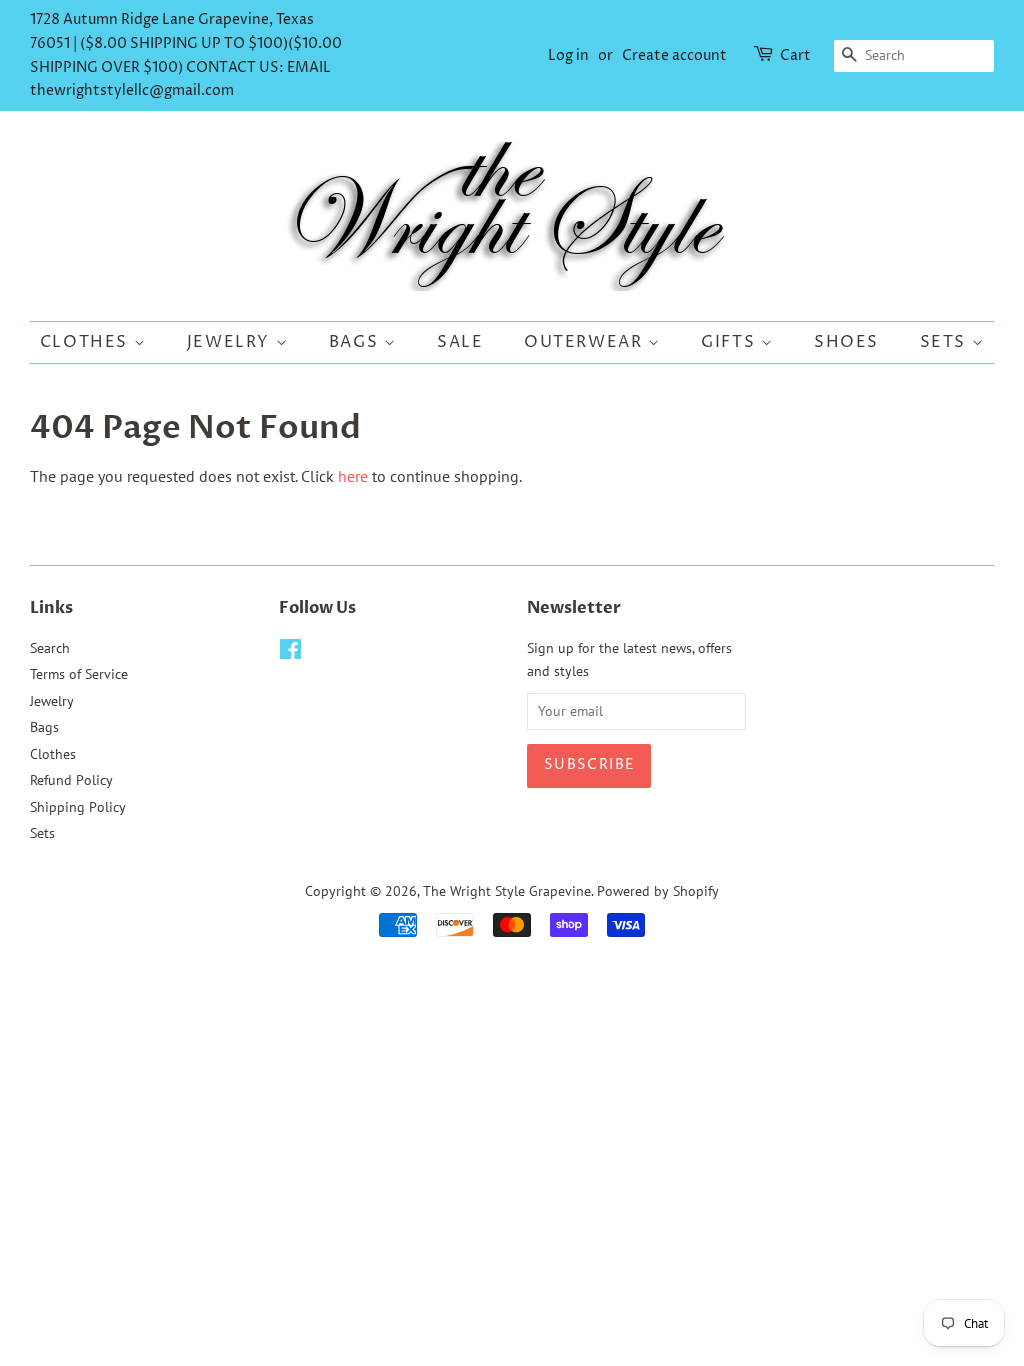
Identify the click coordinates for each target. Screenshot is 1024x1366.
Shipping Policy (78, 807)
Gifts (731, 342)
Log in (568, 55)
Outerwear (586, 342)
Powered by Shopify (658, 891)
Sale (460, 342)
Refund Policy (71, 780)
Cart (795, 55)
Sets (946, 342)
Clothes (87, 342)
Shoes (846, 342)
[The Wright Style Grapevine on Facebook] (290, 653)
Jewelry (231, 342)
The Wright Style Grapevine (507, 891)
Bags (356, 342)
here (353, 476)
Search (50, 648)
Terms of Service (79, 674)
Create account (674, 55)
